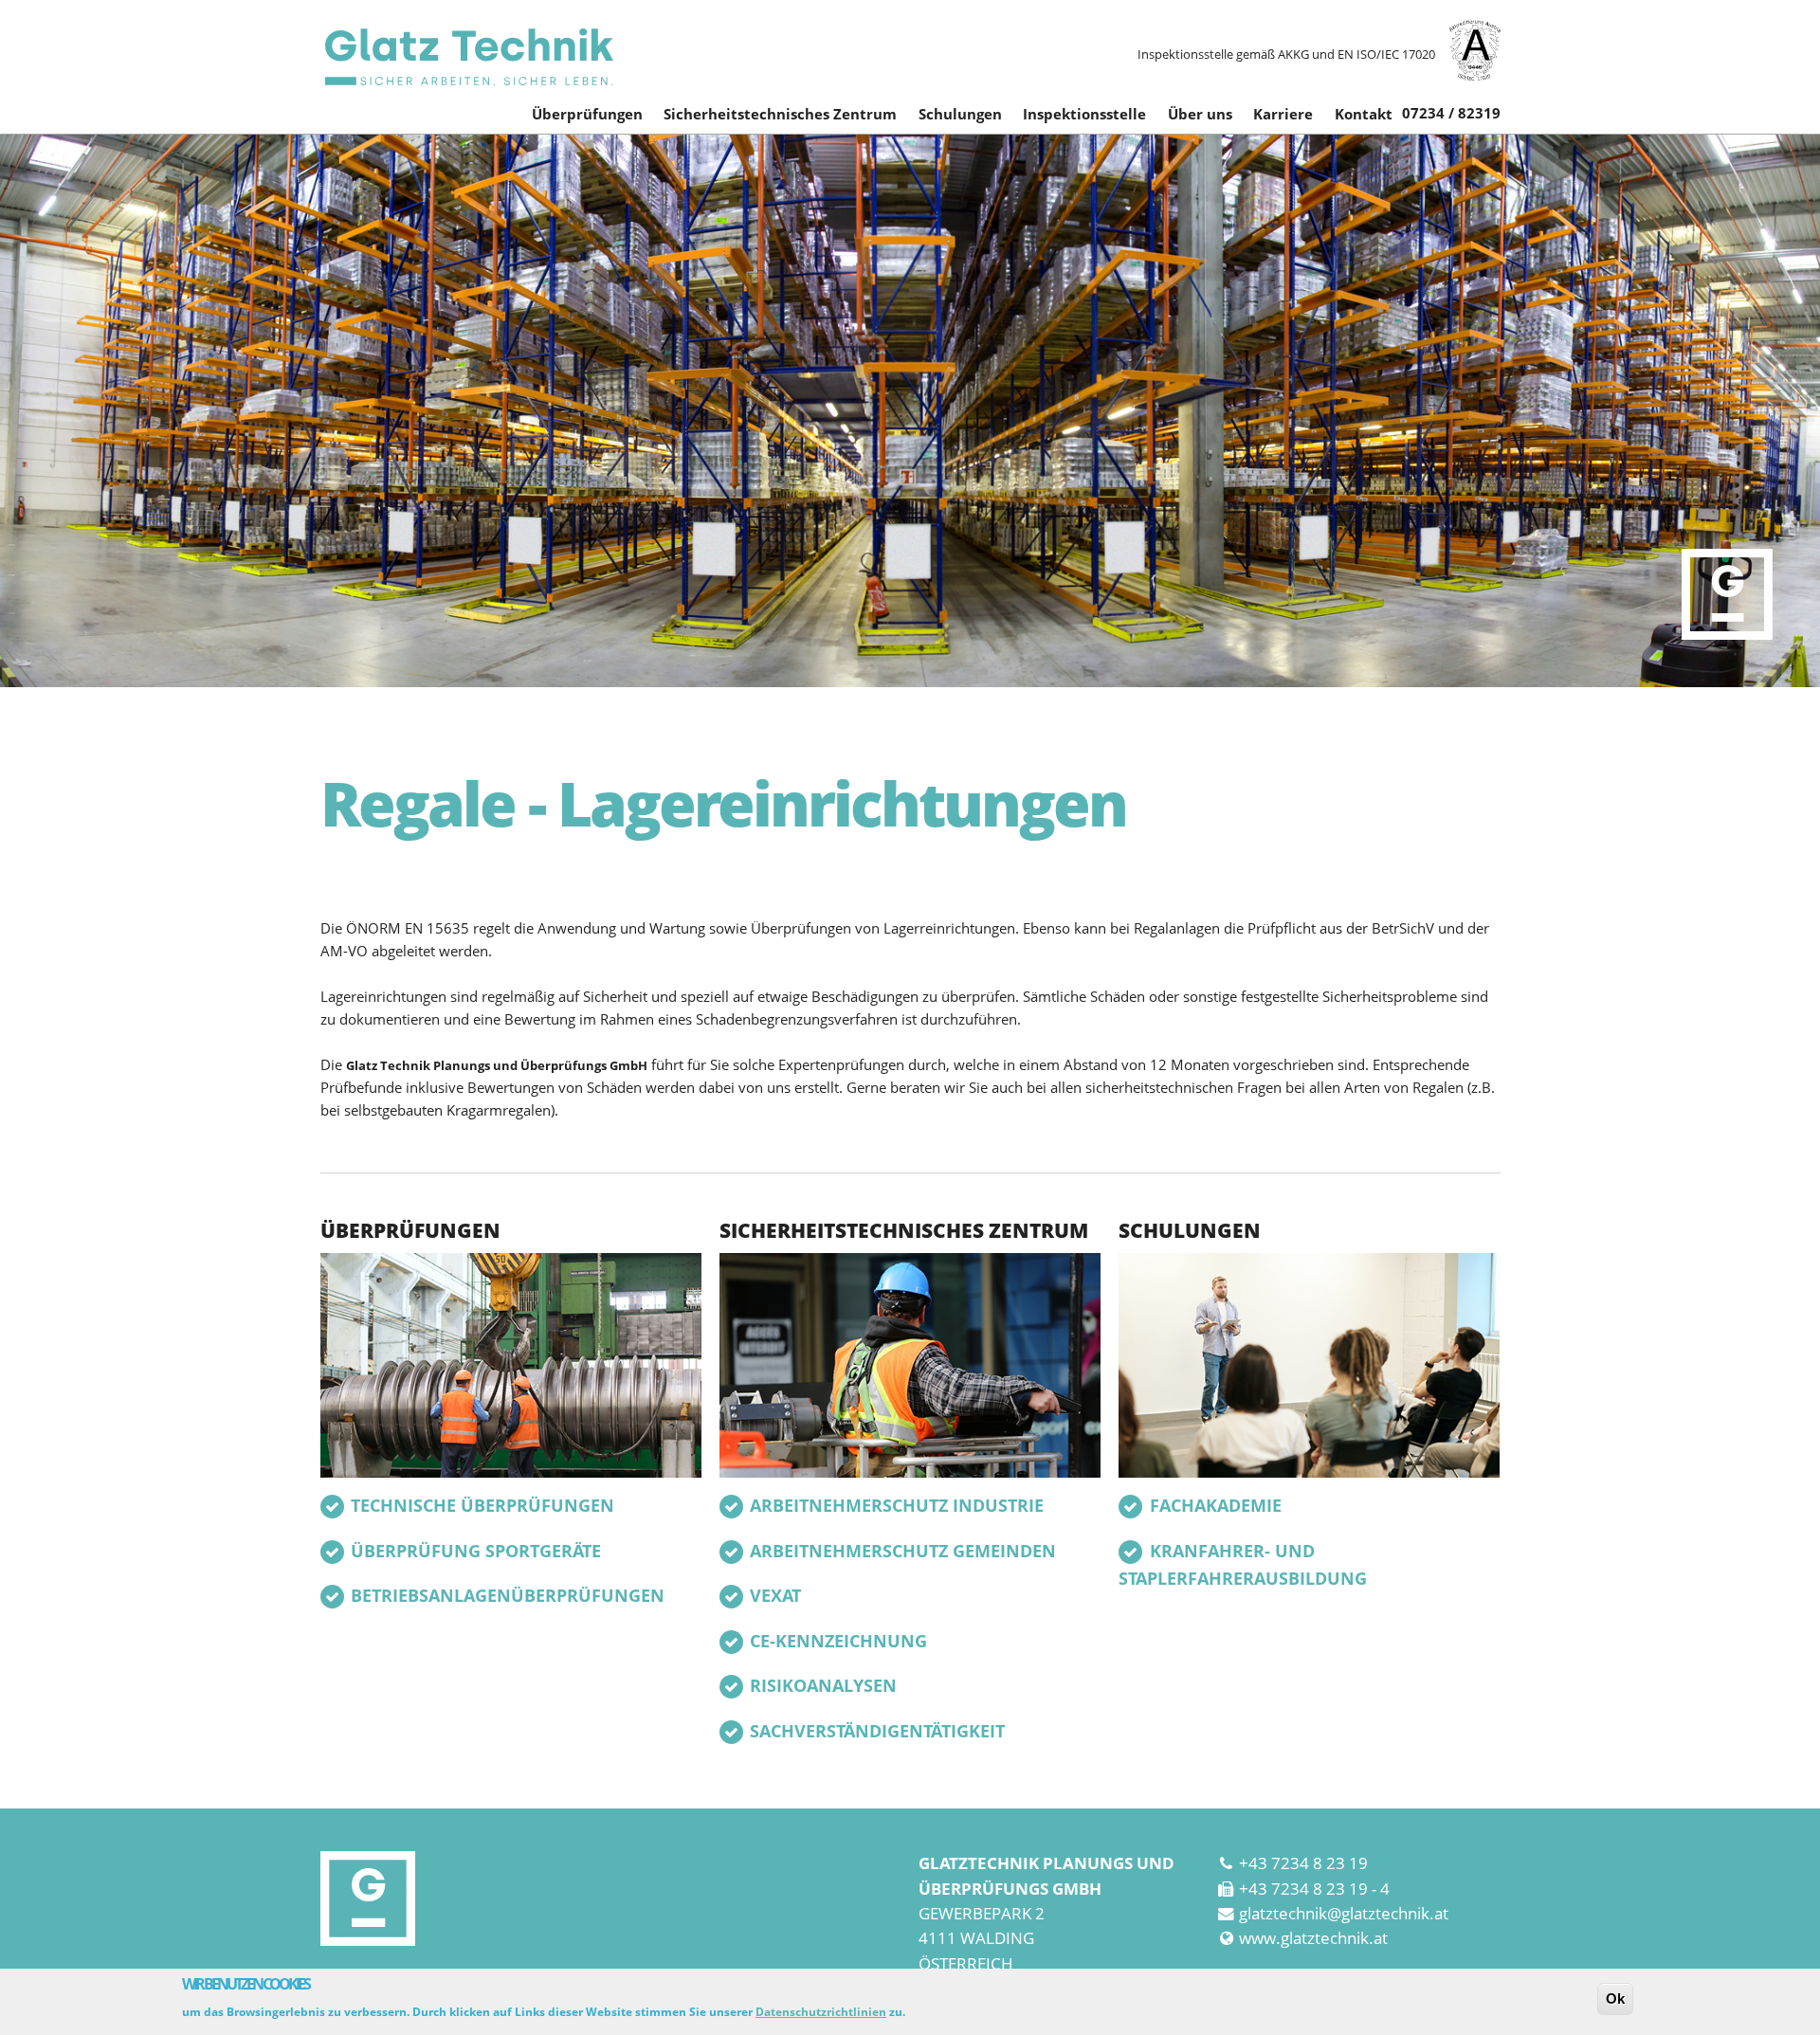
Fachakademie (1216, 1505)
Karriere (1283, 114)
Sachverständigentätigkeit (877, 1731)
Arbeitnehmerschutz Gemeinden (903, 1551)
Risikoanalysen (823, 1685)
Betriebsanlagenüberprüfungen (508, 1595)
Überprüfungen (587, 114)
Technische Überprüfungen (482, 1505)
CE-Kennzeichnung (838, 1641)
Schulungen (960, 114)
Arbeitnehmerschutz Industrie (897, 1505)
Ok (1615, 1999)
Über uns (1200, 114)
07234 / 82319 (1451, 113)
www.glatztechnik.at (1313, 1938)
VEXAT (775, 1595)
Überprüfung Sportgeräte (476, 1551)
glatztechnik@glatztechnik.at (1344, 1913)
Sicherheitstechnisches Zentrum (780, 114)
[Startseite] (467, 57)
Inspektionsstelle (1084, 114)
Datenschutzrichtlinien (821, 2012)
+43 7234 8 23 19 (1303, 1863)
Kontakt (1364, 114)
